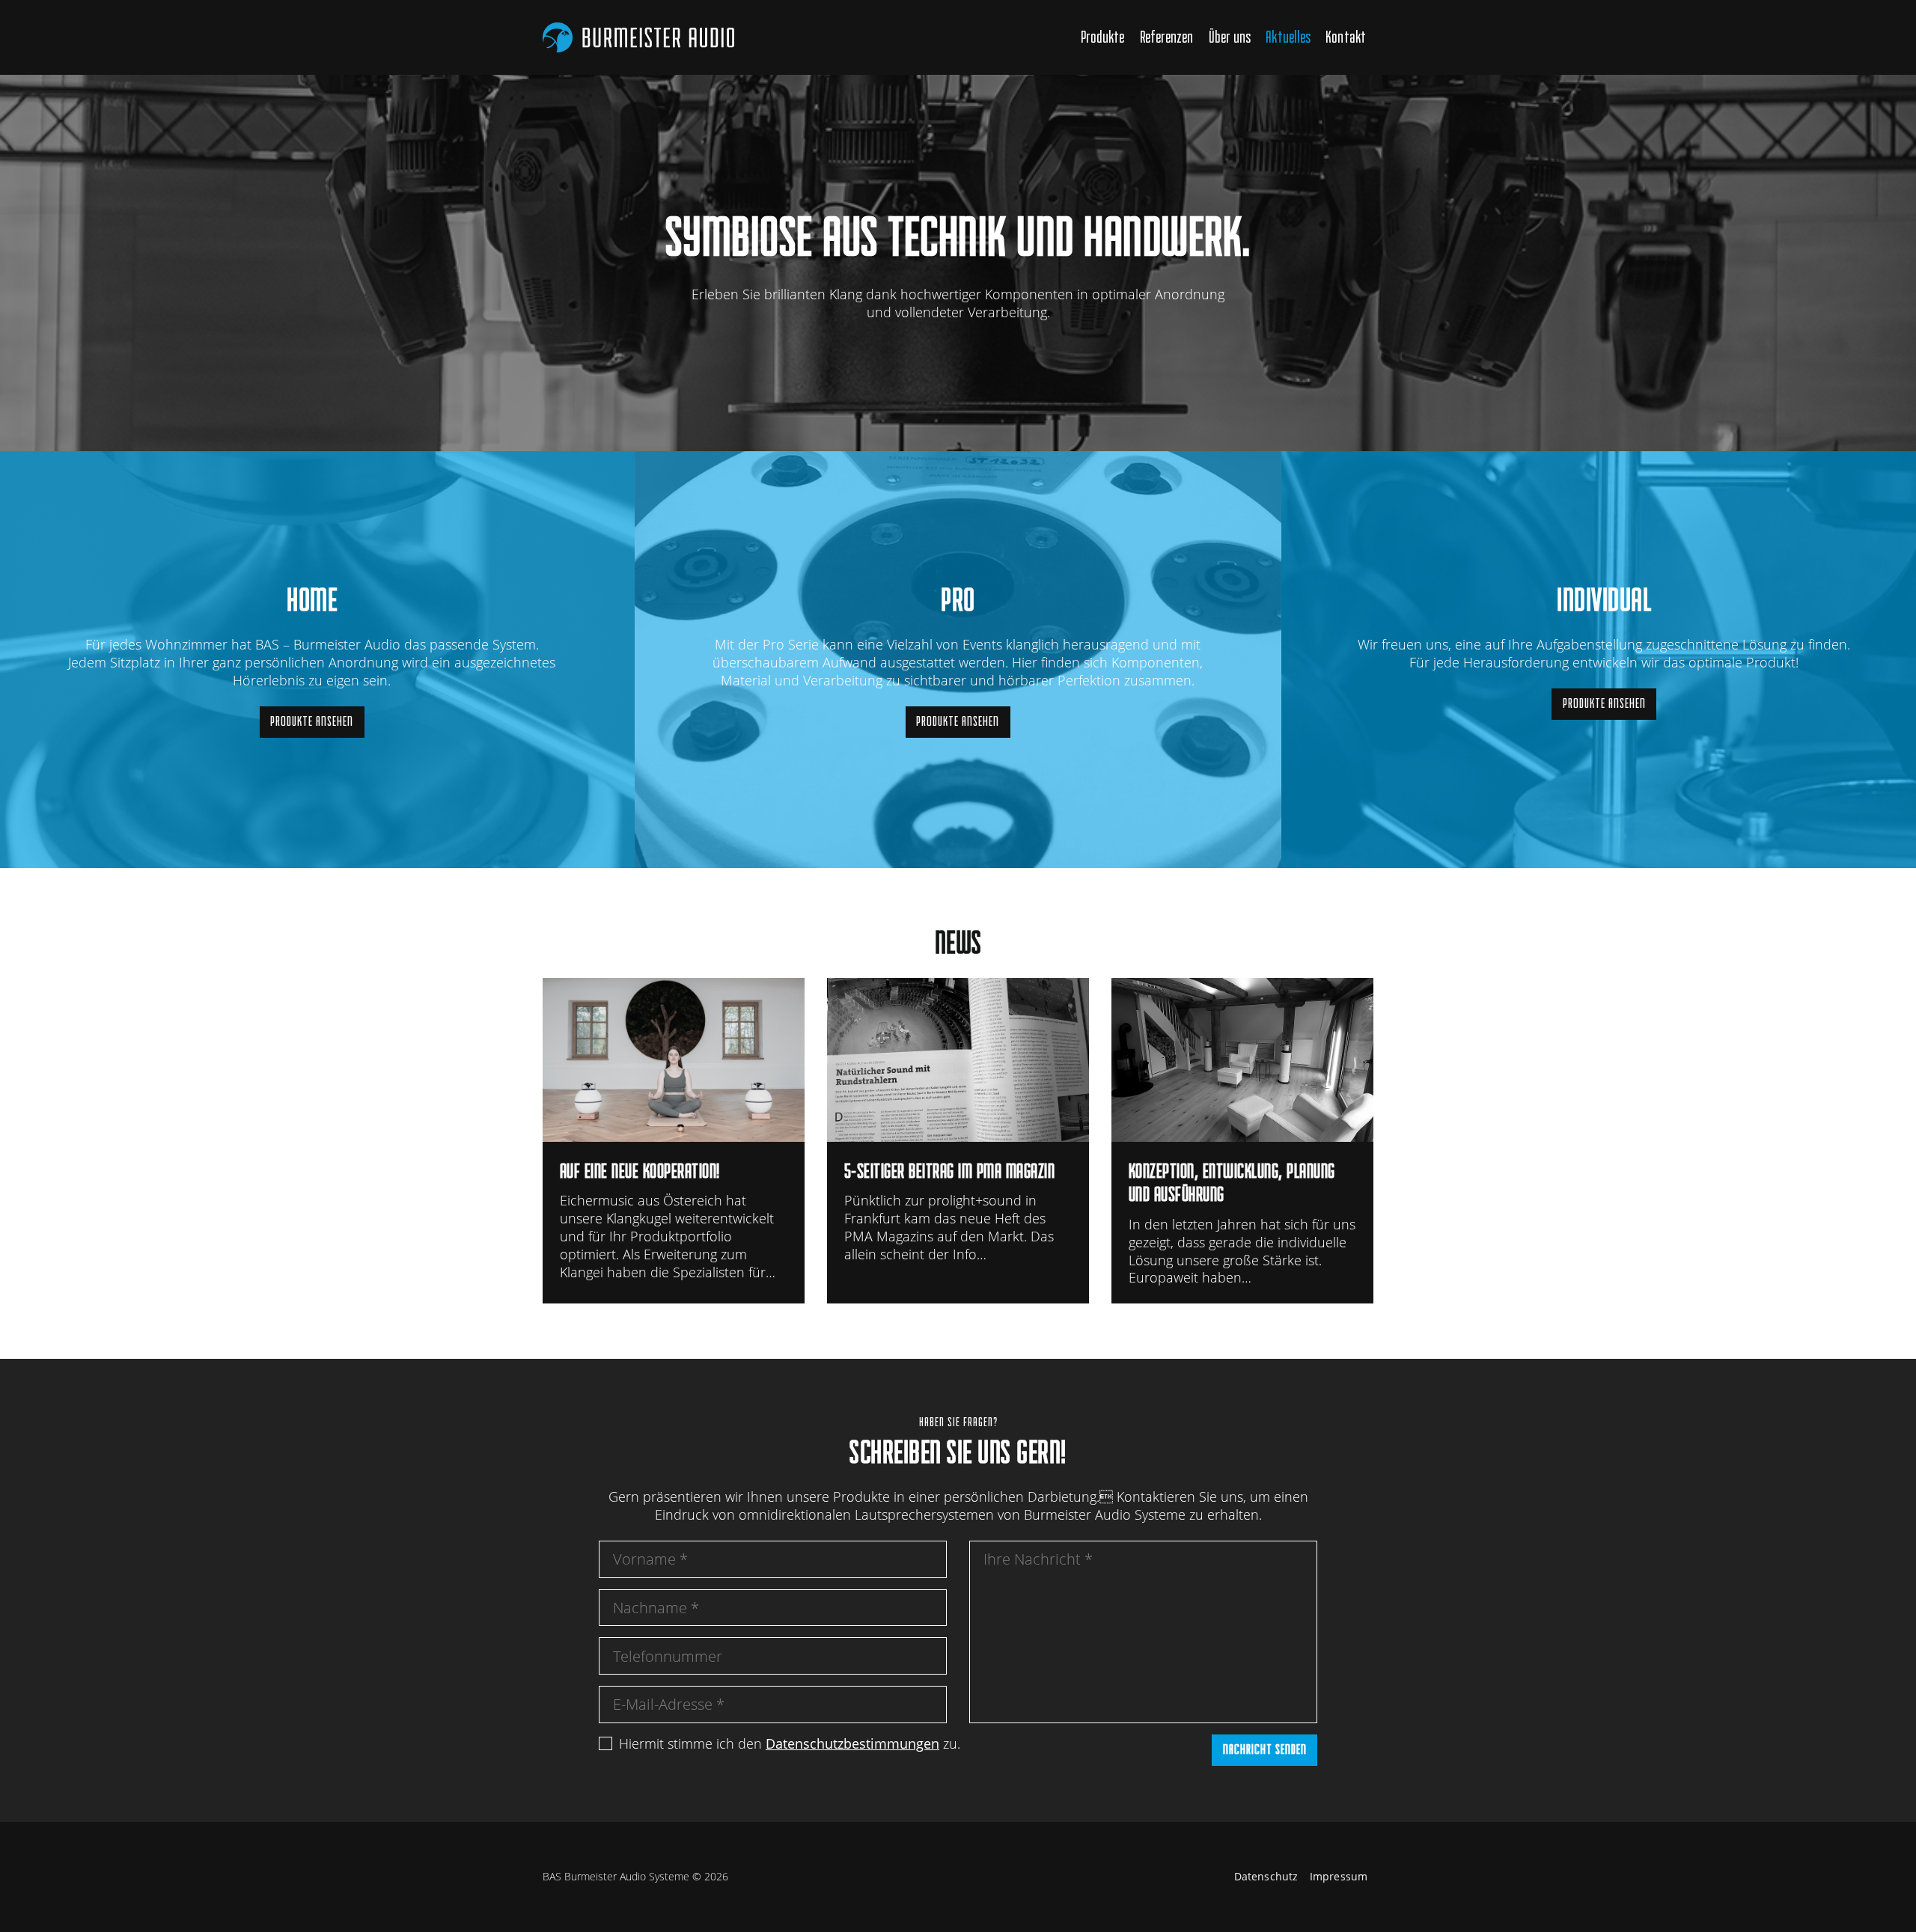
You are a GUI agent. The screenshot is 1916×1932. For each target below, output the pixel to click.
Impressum (1339, 1877)
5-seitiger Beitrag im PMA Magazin (958, 1141)
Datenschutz (1266, 1877)
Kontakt (1346, 37)
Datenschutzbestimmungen (852, 1743)
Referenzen (1167, 37)
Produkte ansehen (312, 721)
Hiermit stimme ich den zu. (790, 1743)
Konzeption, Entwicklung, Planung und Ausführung (1242, 1141)
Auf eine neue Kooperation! (674, 1141)
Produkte (1103, 37)
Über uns (1230, 37)
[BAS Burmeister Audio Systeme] (638, 37)
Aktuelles (1288, 37)
